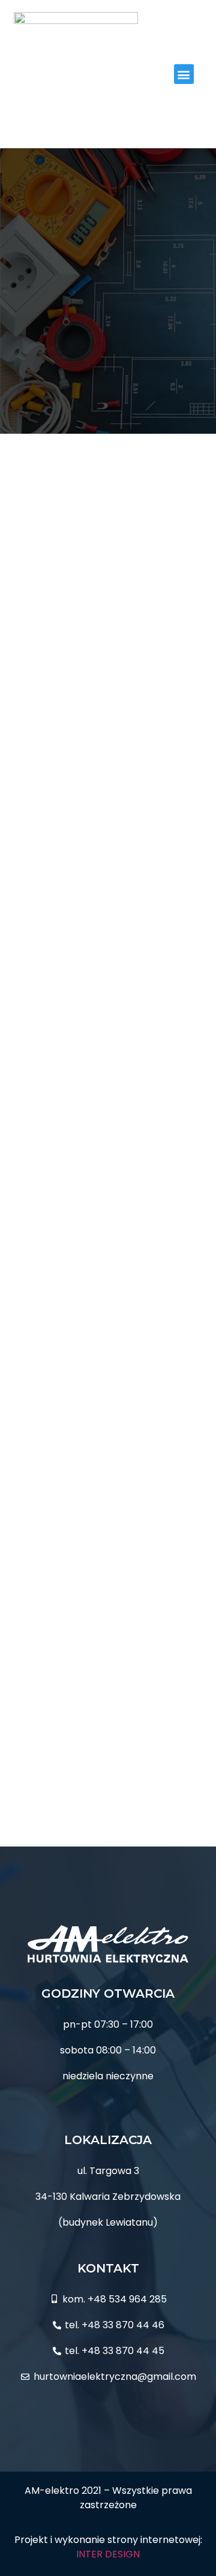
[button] (184, 74)
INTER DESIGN (108, 2554)
